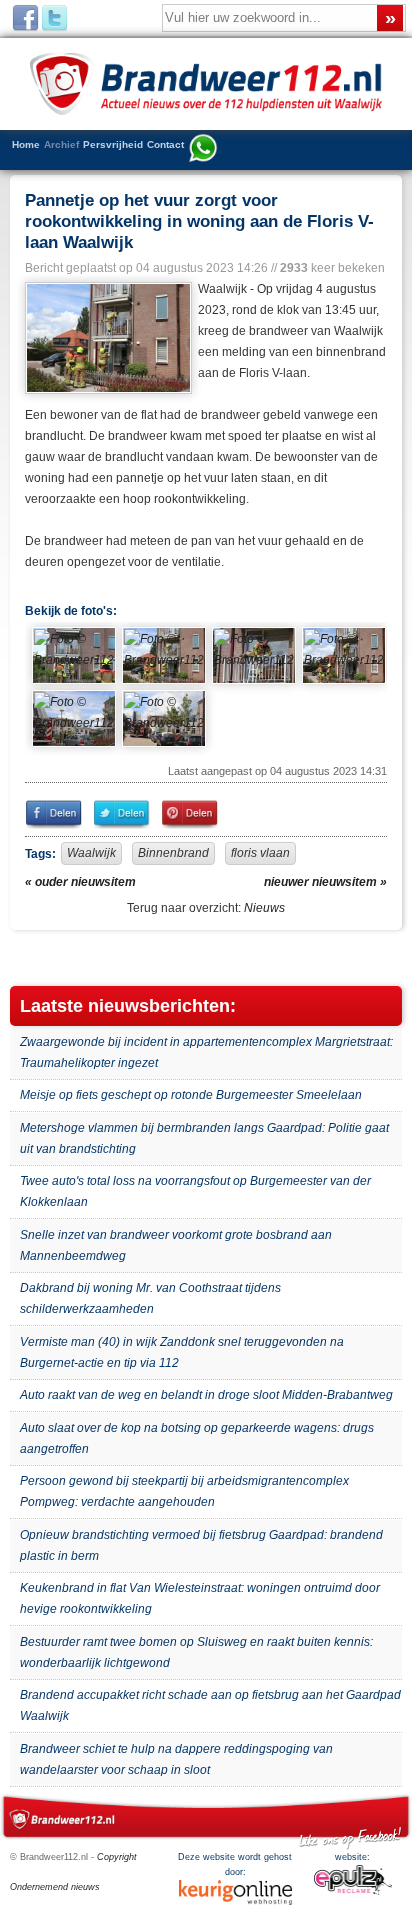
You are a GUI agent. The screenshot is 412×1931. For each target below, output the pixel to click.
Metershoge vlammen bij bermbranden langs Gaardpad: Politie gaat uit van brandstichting (204, 1138)
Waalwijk (91, 853)
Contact (165, 144)
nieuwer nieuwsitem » (325, 882)
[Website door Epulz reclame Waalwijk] (353, 1892)
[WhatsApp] (203, 150)
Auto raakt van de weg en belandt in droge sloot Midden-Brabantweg (206, 1395)
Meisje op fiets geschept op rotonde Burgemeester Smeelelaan (191, 1095)
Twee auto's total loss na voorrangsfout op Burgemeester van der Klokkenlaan (195, 1191)
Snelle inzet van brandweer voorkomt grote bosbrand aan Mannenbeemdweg (176, 1245)
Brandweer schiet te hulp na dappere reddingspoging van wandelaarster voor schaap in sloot (176, 1759)
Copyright (117, 1857)
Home (26, 144)
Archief (61, 144)
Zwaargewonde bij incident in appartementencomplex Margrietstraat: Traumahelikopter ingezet (206, 1052)
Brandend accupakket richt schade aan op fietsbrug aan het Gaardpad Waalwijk (210, 1705)
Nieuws (264, 908)
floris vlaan (260, 853)
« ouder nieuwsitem (80, 882)
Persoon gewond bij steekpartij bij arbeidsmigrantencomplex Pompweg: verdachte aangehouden (184, 1491)
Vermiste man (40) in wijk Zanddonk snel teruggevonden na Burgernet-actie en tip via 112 (182, 1352)
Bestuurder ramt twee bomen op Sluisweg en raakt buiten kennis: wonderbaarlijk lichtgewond (196, 1652)
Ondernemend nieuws (55, 1887)
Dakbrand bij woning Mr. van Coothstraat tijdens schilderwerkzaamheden (150, 1298)
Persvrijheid (113, 144)
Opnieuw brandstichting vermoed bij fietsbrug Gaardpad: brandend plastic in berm (201, 1545)
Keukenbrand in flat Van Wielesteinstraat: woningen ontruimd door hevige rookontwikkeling (200, 1598)
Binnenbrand (173, 853)
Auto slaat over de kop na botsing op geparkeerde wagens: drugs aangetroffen (197, 1438)
